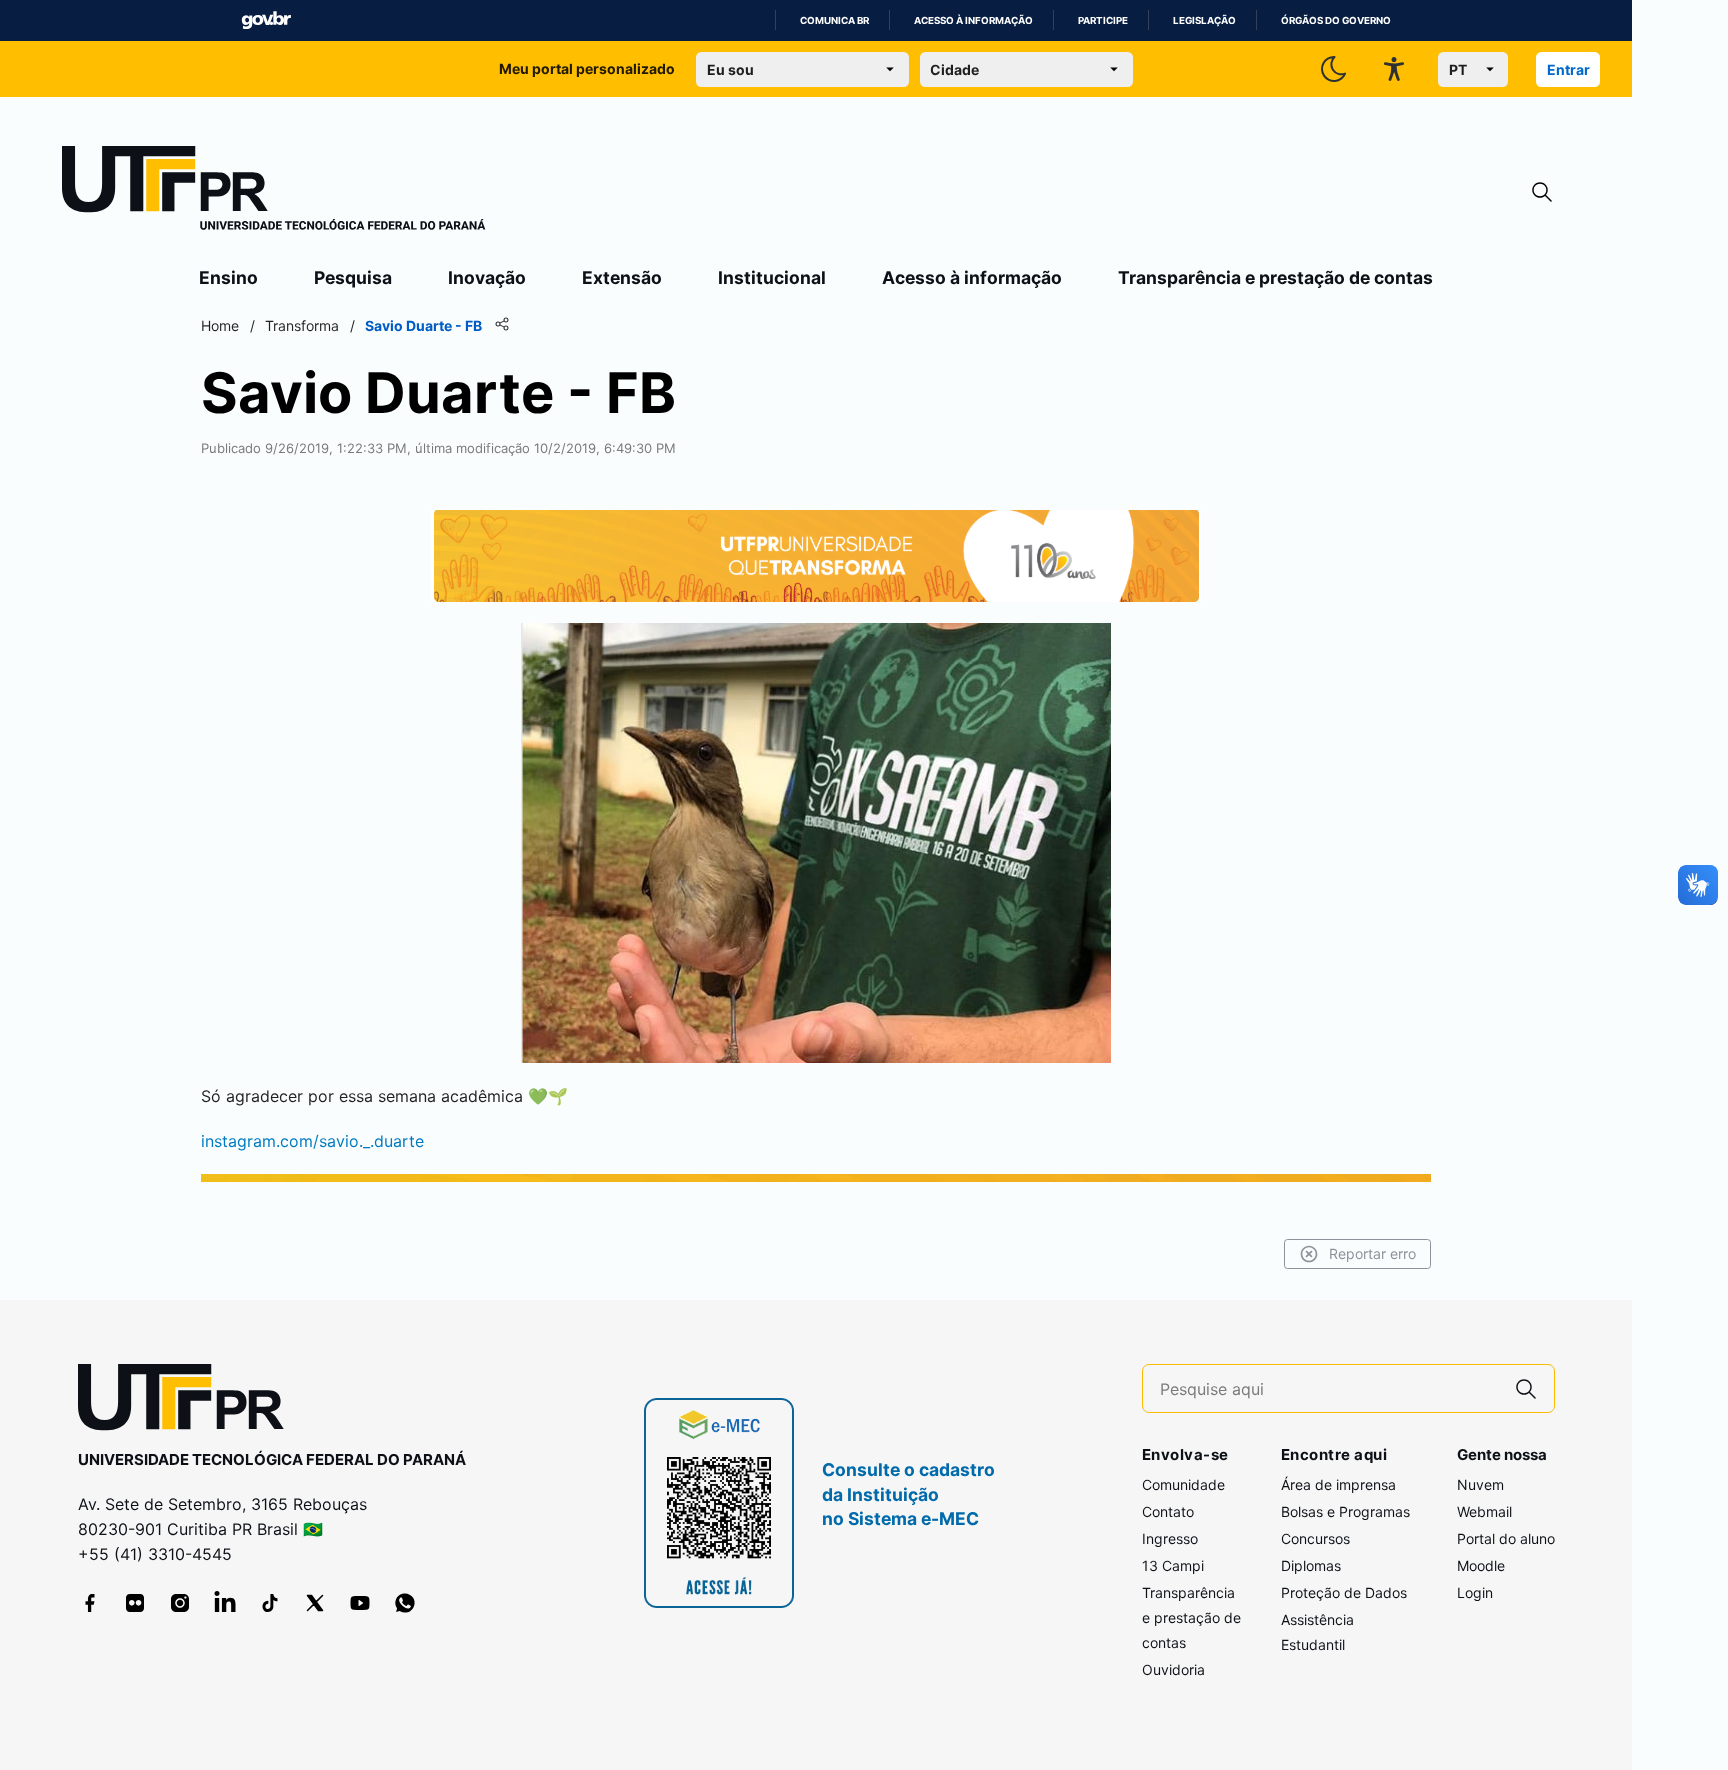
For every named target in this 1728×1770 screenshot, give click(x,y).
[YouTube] (360, 1603)
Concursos (1315, 1538)
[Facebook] (90, 1603)
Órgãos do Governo (1336, 20)
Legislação (1204, 20)
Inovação (487, 277)
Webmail (1484, 1511)
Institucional (772, 277)
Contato (1168, 1511)
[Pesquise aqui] (1526, 1388)
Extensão (622, 277)
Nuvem (1480, 1484)
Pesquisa (353, 277)
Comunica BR (834, 20)
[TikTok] (270, 1603)
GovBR (266, 20)
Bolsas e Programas (1345, 1511)
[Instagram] (180, 1603)
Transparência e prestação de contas (1275, 277)
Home (220, 325)
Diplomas (1311, 1565)
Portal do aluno (1506, 1538)
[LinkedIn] (225, 1603)
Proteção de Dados (1344, 1592)
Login (1475, 1592)
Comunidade (1183, 1484)
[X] (315, 1603)
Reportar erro (1372, 1253)
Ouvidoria (1173, 1669)
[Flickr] (135, 1603)
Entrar (1568, 69)
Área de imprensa (1338, 1484)
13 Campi (1173, 1565)
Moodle (1481, 1565)
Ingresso (1170, 1538)
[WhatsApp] (405, 1603)
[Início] (274, 192)
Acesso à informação (973, 20)
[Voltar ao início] (188, 1401)
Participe (1103, 20)
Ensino (228, 277)
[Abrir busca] (1542, 192)
